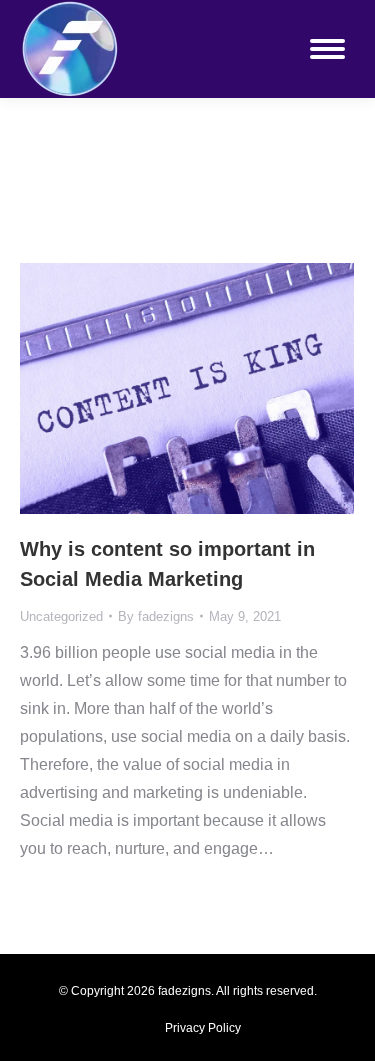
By (156, 616)
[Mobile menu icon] (327, 49)
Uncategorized (61, 616)
